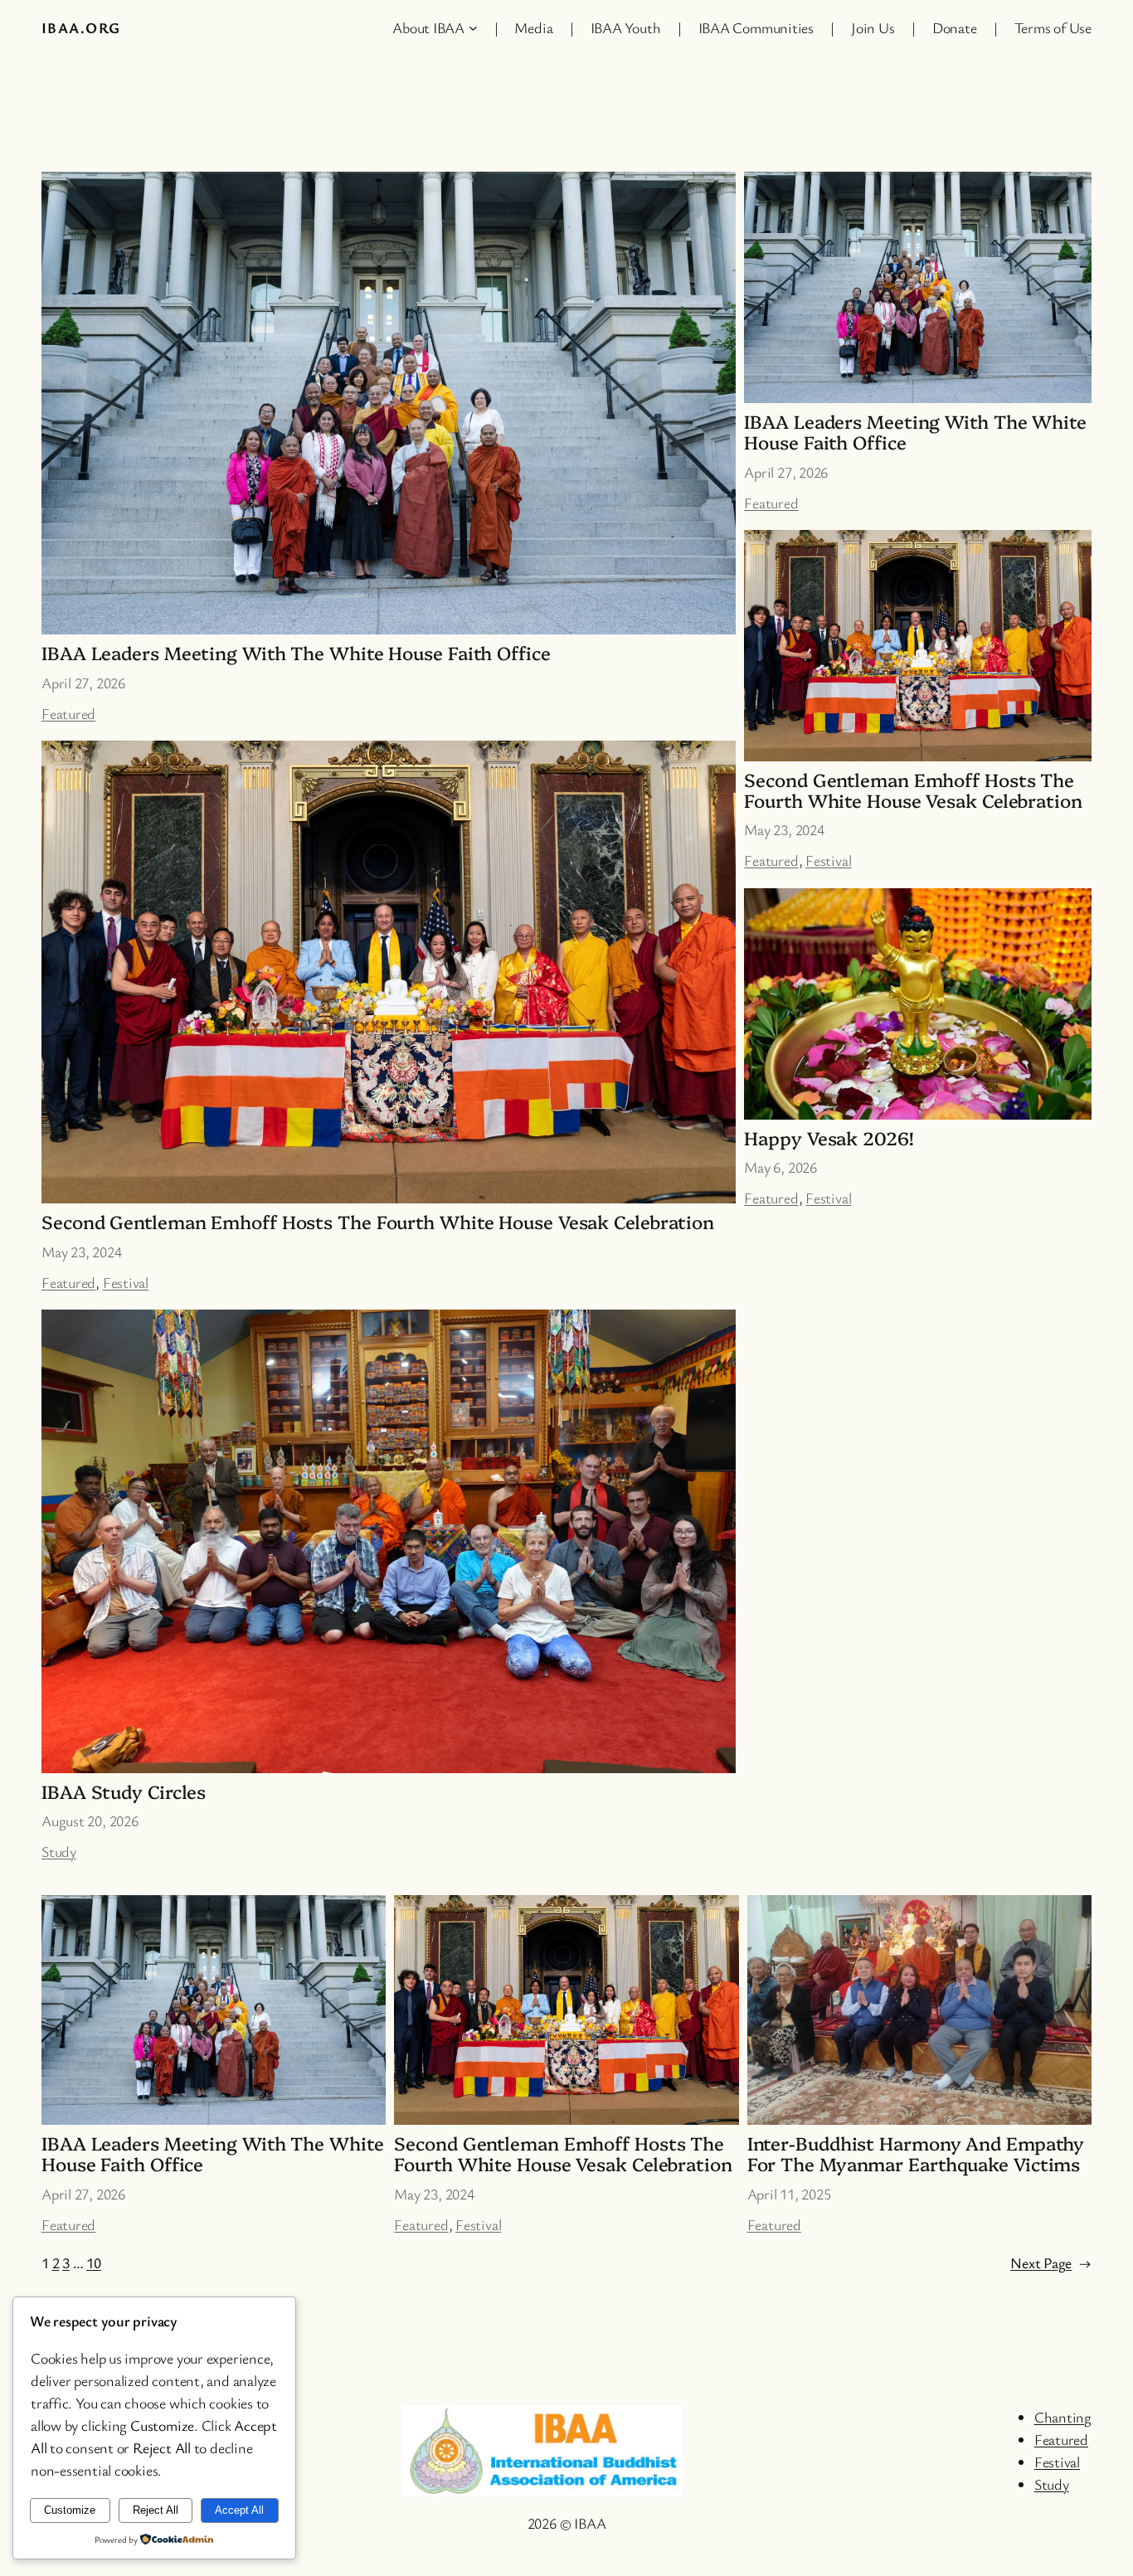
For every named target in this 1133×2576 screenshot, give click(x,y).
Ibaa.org (81, 27)
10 (94, 2263)
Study (59, 1851)
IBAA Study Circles (124, 1792)
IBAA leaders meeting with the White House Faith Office (296, 653)
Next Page (1051, 2263)
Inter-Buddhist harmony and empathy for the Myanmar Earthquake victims (916, 2154)
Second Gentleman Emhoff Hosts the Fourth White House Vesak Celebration (378, 1222)
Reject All (156, 2510)
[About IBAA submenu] (473, 28)
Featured (68, 713)
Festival (126, 1282)
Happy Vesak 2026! (829, 1138)
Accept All (239, 2510)
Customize (70, 2510)
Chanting (1063, 2417)
